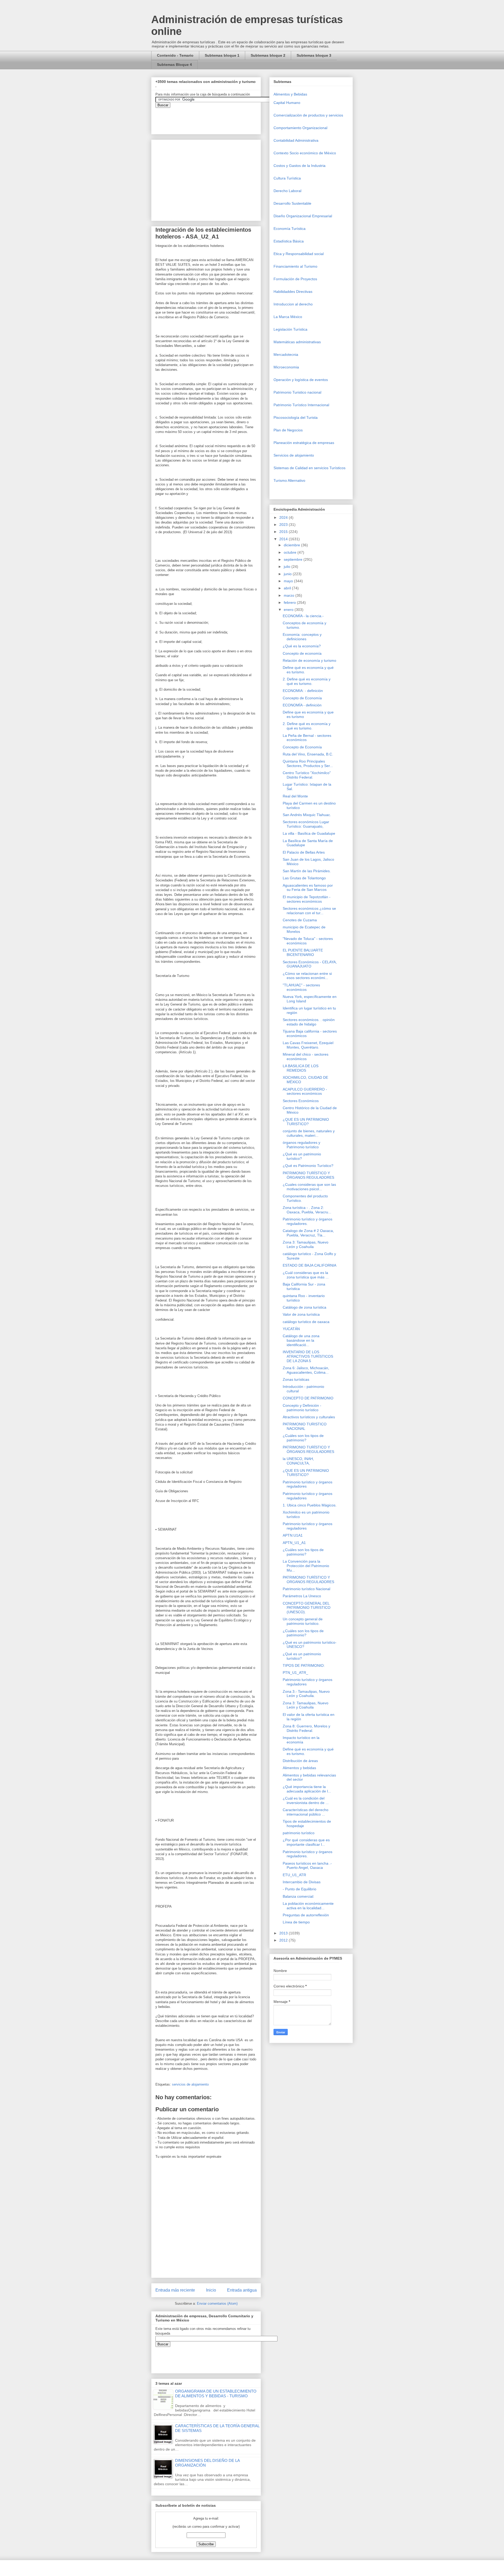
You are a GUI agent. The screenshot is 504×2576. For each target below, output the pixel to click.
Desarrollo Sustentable (292, 203)
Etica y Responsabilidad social (299, 254)
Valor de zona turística (301, 1314)
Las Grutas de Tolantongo (304, 878)
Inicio (211, 2290)
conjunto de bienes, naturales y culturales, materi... (309, 1133)
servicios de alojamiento (190, 2084)
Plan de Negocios (288, 430)
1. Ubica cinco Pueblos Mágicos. (310, 1505)
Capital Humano (287, 103)
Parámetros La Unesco (302, 1596)
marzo (290, 595)
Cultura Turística (287, 178)
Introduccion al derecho (293, 304)
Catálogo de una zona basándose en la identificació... (301, 1340)
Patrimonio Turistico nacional (297, 392)
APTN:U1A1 (293, 1535)
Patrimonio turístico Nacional (306, 1589)
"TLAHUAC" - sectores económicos (301, 987)
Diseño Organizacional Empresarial (303, 216)
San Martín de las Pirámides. (307, 871)
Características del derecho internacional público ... (306, 1812)
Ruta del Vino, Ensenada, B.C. (308, 754)
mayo (289, 581)
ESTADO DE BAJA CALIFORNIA (309, 1265)
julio (288, 567)
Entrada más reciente (175, 2290)
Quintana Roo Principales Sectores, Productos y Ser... (308, 763)
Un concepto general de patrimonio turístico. (303, 1621)
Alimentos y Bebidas (290, 94)
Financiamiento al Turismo (295, 266)
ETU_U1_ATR (294, 1875)
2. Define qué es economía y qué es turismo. (307, 681)
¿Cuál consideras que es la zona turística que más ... (306, 1275)
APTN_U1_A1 (294, 1543)
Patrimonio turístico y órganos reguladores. (308, 1221)
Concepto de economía (302, 653)
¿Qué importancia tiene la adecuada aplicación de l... (307, 1789)
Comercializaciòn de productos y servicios (308, 115)
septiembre (294, 559)
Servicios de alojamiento (294, 455)
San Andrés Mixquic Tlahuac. (307, 815)
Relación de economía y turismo (309, 660)
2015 (284, 532)
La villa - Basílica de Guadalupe (309, 833)
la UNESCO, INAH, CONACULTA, (298, 1461)
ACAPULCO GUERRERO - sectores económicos (305, 1091)
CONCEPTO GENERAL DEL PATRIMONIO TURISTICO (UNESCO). (307, 1608)
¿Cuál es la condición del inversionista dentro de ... (306, 1800)
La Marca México (288, 317)
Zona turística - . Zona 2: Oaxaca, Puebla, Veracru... (307, 1210)
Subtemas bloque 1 (222, 55)
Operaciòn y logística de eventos (301, 380)
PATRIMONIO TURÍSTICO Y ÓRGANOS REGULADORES (308, 1175)
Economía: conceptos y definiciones (302, 637)
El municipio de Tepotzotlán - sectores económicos (307, 899)
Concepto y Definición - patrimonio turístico (302, 1408)
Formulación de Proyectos (295, 279)
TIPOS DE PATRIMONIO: (304, 1665)
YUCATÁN (291, 1329)
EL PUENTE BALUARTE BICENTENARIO (303, 952)
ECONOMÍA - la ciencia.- (303, 616)
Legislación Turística (290, 329)
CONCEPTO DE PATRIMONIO (308, 1398)
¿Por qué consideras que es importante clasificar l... (306, 1842)
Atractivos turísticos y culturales (309, 1417)
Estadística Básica (289, 241)
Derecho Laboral (287, 191)
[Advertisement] (16, 2444)
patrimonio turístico (299, 1833)
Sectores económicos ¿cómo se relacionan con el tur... (309, 911)
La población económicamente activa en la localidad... (308, 1906)
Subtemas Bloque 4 (174, 65)
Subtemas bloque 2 (268, 55)
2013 (284, 1933)
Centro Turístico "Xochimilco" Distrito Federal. (307, 775)
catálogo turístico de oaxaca (306, 1322)
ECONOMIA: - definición (303, 691)
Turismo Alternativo (289, 480)
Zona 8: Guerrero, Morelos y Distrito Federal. (306, 1728)
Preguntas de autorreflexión (306, 1915)
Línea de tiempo (296, 1922)
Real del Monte (295, 796)
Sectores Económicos (301, 1101)
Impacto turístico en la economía (301, 1740)
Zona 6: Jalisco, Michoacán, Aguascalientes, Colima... (306, 1370)
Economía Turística (290, 229)
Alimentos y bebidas (299, 1768)
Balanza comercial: (298, 1896)
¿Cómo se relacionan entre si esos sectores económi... (307, 976)
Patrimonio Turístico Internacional (301, 405)
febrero (290, 602)
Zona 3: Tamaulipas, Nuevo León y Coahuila (306, 1244)
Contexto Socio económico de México (305, 153)
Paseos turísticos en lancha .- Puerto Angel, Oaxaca (307, 1866)
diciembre (292, 545)
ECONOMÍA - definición (302, 705)
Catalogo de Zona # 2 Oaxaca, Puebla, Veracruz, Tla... (308, 1233)
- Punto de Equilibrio (300, 1889)
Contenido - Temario (175, 55)
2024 (284, 517)
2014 (284, 539)
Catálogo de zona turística (304, 1307)
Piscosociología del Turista (296, 417)
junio (288, 574)
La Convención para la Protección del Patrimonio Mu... (306, 1566)
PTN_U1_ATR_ (295, 1673)
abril (288, 588)
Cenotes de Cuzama (300, 920)
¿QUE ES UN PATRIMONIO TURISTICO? (306, 1122)
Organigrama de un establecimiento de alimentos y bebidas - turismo (216, 2393)
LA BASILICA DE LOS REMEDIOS (301, 1068)
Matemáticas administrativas (297, 342)
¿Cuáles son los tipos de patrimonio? (303, 1438)
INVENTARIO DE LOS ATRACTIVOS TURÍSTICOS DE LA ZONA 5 (308, 1356)
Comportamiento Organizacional (300, 128)
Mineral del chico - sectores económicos (306, 1057)
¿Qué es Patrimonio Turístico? (308, 1166)
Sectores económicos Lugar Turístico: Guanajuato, (306, 824)
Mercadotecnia (286, 355)
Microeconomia (286, 367)
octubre (291, 552)
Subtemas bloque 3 (314, 55)
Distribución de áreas (300, 1761)
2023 (284, 525)
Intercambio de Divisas (302, 1882)
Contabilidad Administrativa (296, 140)
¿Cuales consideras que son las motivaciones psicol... (309, 1187)
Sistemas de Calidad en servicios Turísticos (309, 468)
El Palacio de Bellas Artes (304, 852)
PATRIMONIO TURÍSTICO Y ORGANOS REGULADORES (308, 1580)
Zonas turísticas (296, 1379)
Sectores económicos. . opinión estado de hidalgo (309, 1022)
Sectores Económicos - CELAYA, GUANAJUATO (310, 964)
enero (289, 610)
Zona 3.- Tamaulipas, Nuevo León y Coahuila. (306, 1694)
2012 (284, 1940)
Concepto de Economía (302, 698)
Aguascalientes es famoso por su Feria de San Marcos (308, 888)
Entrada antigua (242, 2290)
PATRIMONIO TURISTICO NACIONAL (305, 1426)
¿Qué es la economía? (302, 646)
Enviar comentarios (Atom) (217, 2303)
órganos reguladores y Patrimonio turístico (301, 1145)
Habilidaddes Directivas (293, 292)
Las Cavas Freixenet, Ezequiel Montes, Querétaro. (308, 1045)
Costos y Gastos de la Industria (300, 166)
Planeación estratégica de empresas (304, 443)
